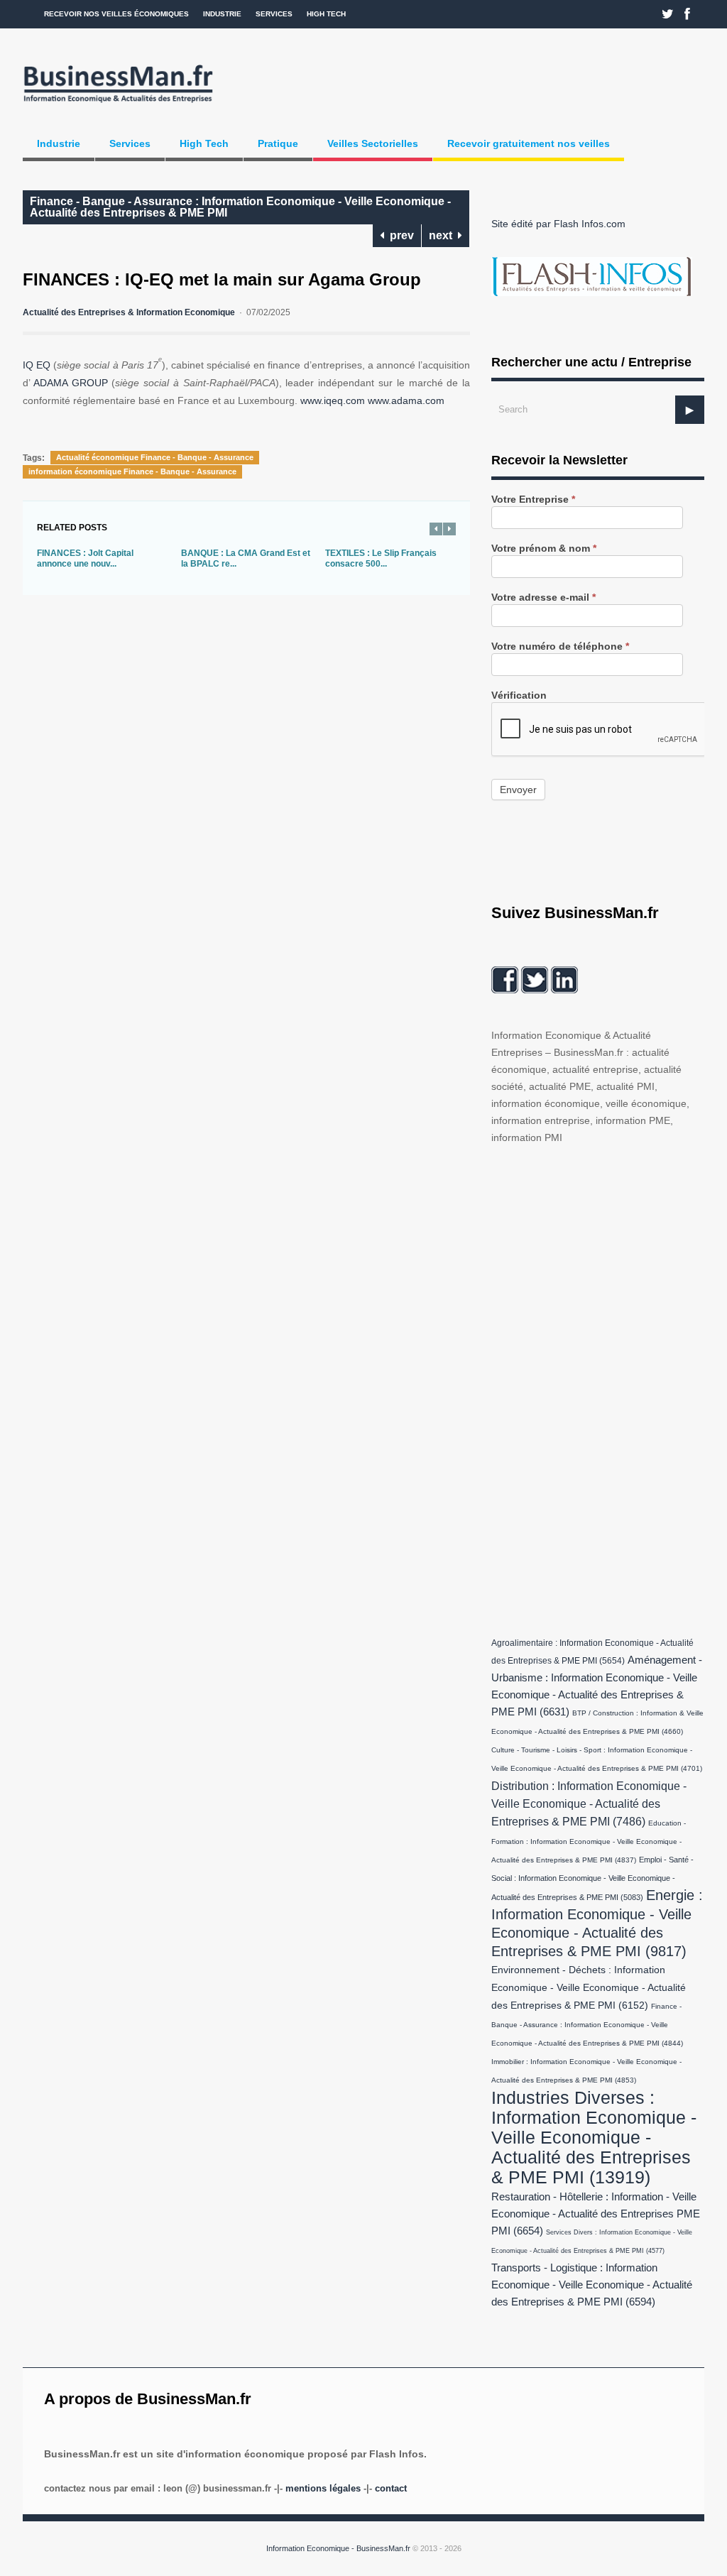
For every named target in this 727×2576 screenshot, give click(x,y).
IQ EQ (37, 365)
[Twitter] (668, 14)
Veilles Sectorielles (373, 143)
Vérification (519, 695)
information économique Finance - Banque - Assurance (132, 471)
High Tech (326, 14)
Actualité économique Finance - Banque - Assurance (155, 457)
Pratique (278, 143)
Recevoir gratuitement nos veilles (529, 143)
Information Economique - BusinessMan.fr (338, 2548)
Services (274, 14)
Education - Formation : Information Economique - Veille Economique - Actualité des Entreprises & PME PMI (589, 1841)
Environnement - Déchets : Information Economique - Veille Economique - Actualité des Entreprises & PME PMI (589, 1988)
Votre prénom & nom (544, 549)
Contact (391, 2488)
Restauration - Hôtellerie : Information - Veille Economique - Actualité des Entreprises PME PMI (596, 2214)
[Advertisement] (598, 1387)
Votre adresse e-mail (543, 597)
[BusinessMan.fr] (118, 104)
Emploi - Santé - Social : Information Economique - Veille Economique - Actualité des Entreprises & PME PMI (592, 1878)
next (443, 235)
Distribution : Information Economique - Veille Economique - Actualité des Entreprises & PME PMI (589, 1803)
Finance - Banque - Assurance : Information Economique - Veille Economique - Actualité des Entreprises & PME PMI (240, 207)
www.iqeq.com (333, 400)
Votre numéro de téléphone (560, 646)
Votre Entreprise (533, 500)
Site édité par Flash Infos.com (558, 224)
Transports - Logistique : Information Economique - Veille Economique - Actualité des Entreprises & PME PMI (592, 2285)
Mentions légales (323, 2488)
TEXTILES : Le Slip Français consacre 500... (381, 559)
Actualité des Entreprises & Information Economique (129, 312)
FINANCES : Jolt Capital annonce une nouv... (85, 559)
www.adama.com (406, 400)
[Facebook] (687, 14)
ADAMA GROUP (71, 383)
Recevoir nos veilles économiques (116, 14)
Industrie (222, 14)
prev (399, 235)
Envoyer (518, 790)
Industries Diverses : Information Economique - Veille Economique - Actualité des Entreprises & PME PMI (594, 2137)
